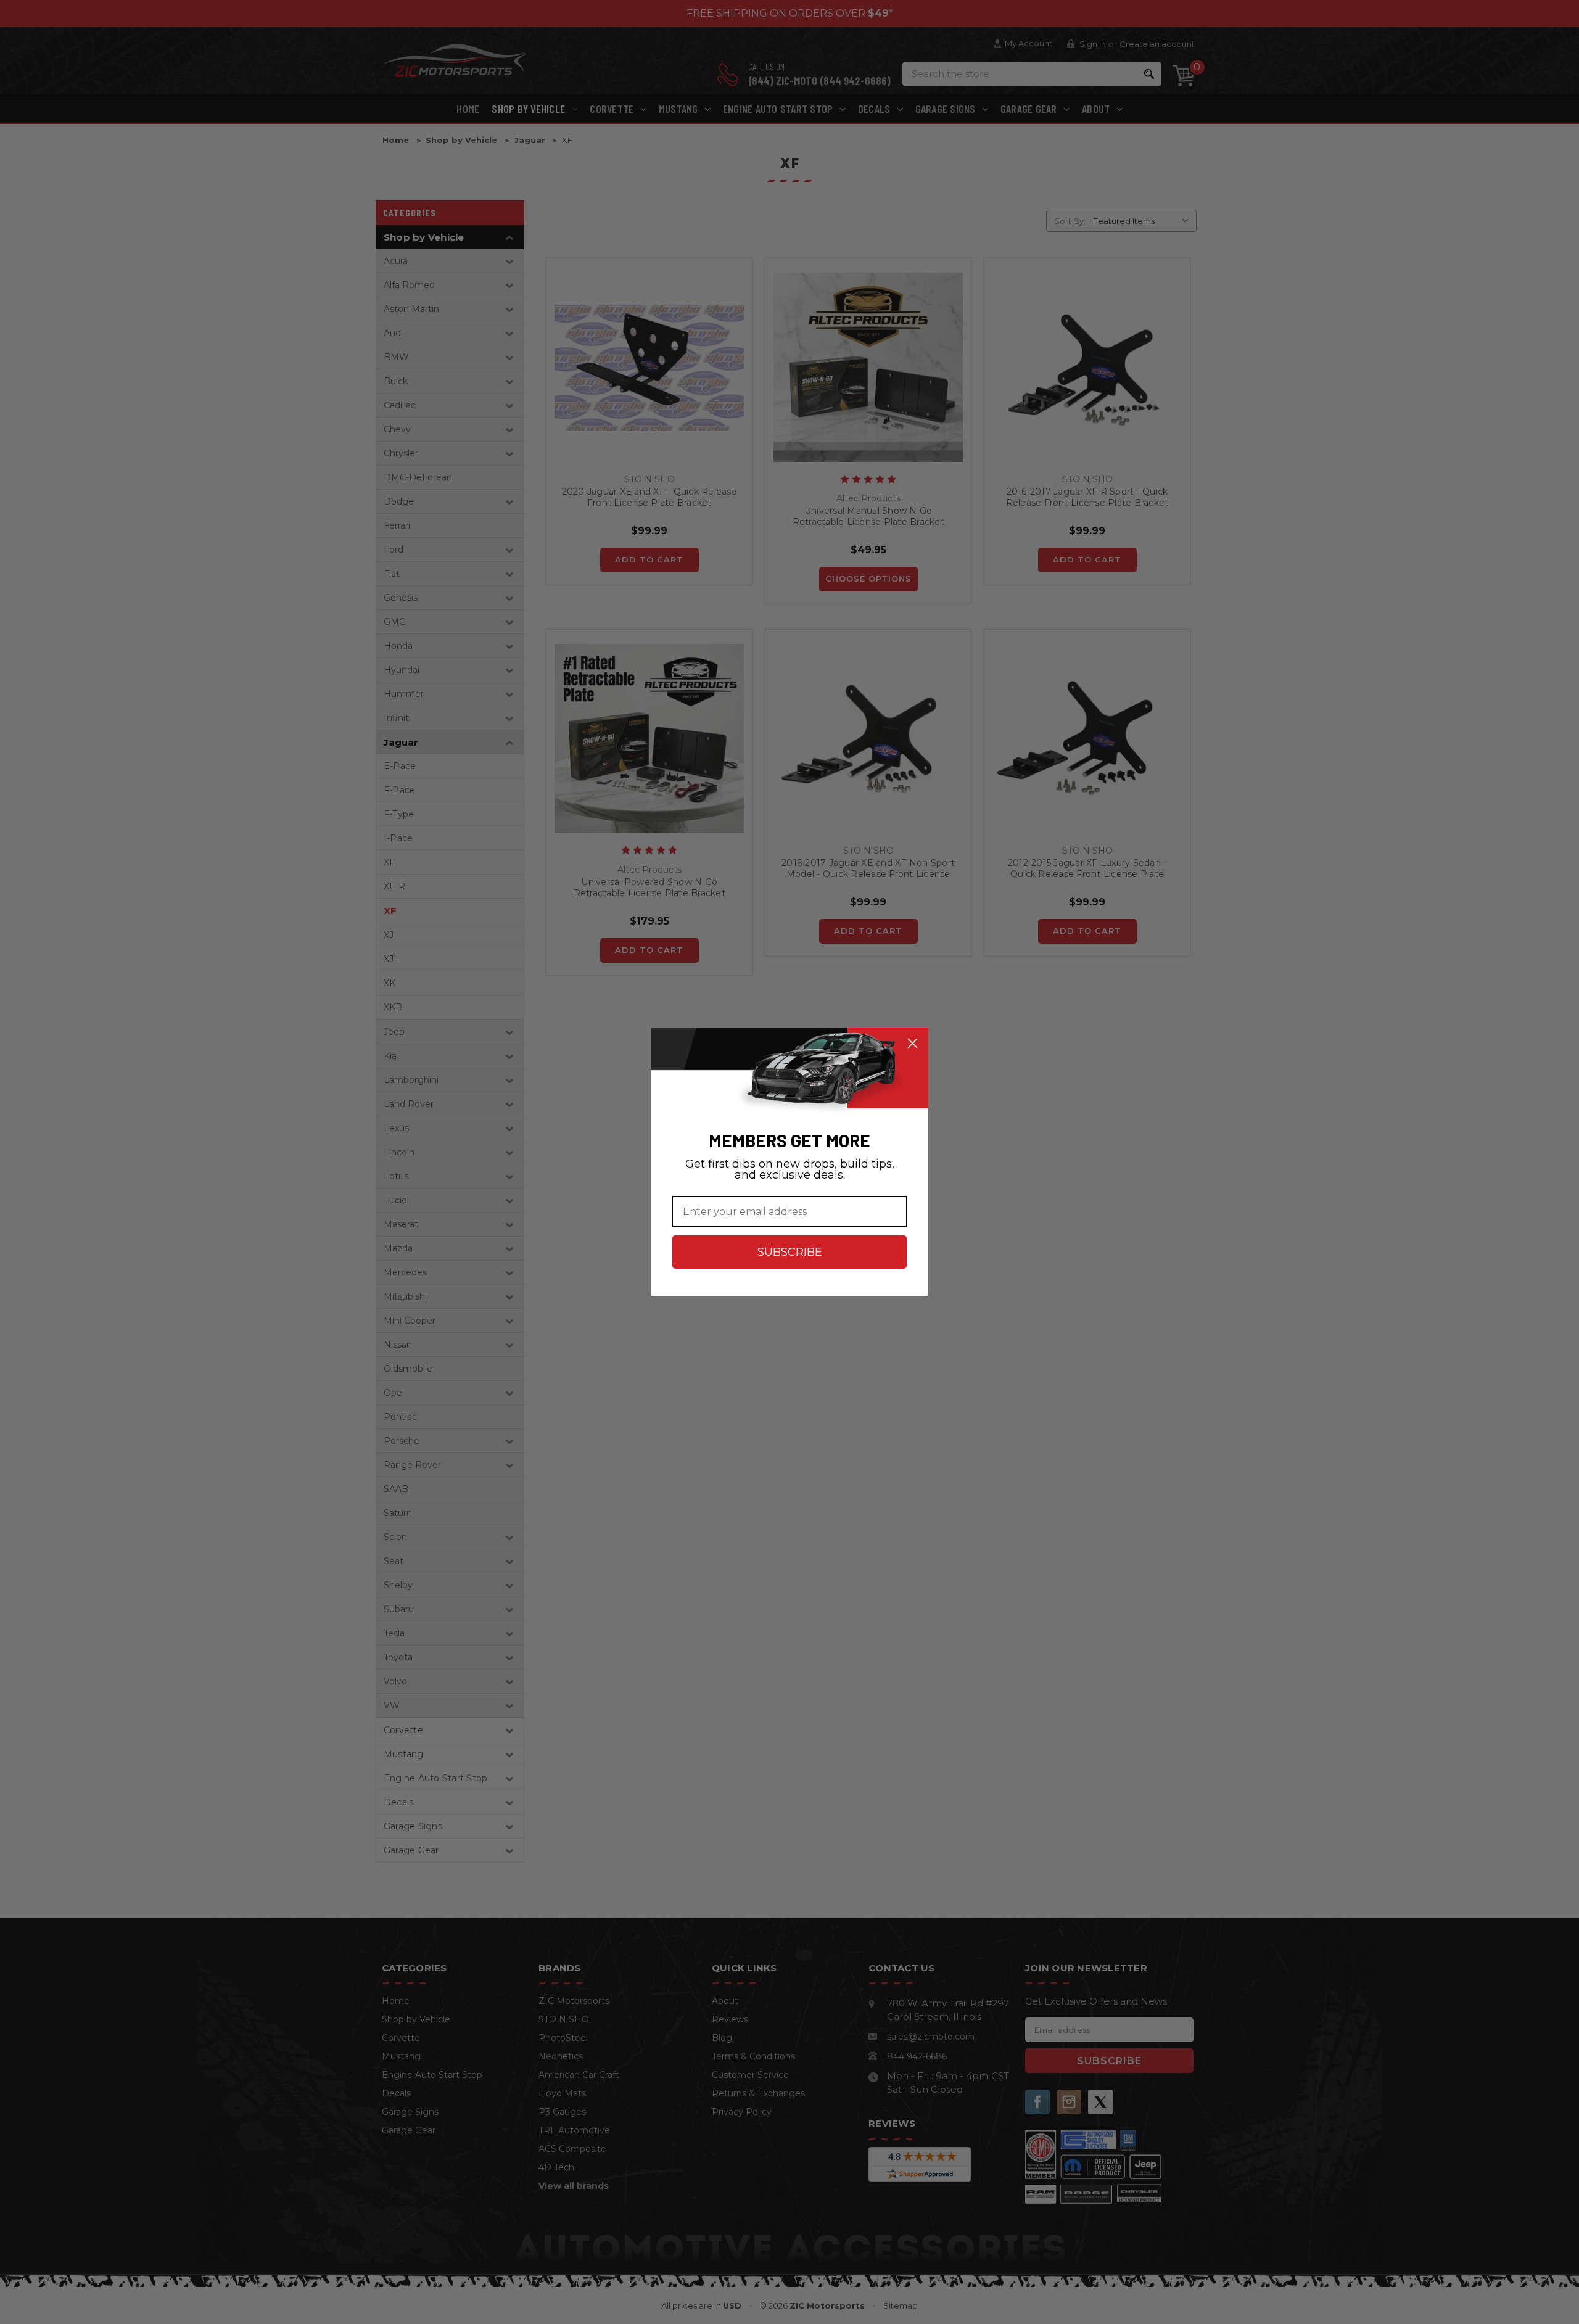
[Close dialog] (913, 1043)
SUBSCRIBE (790, 1252)
